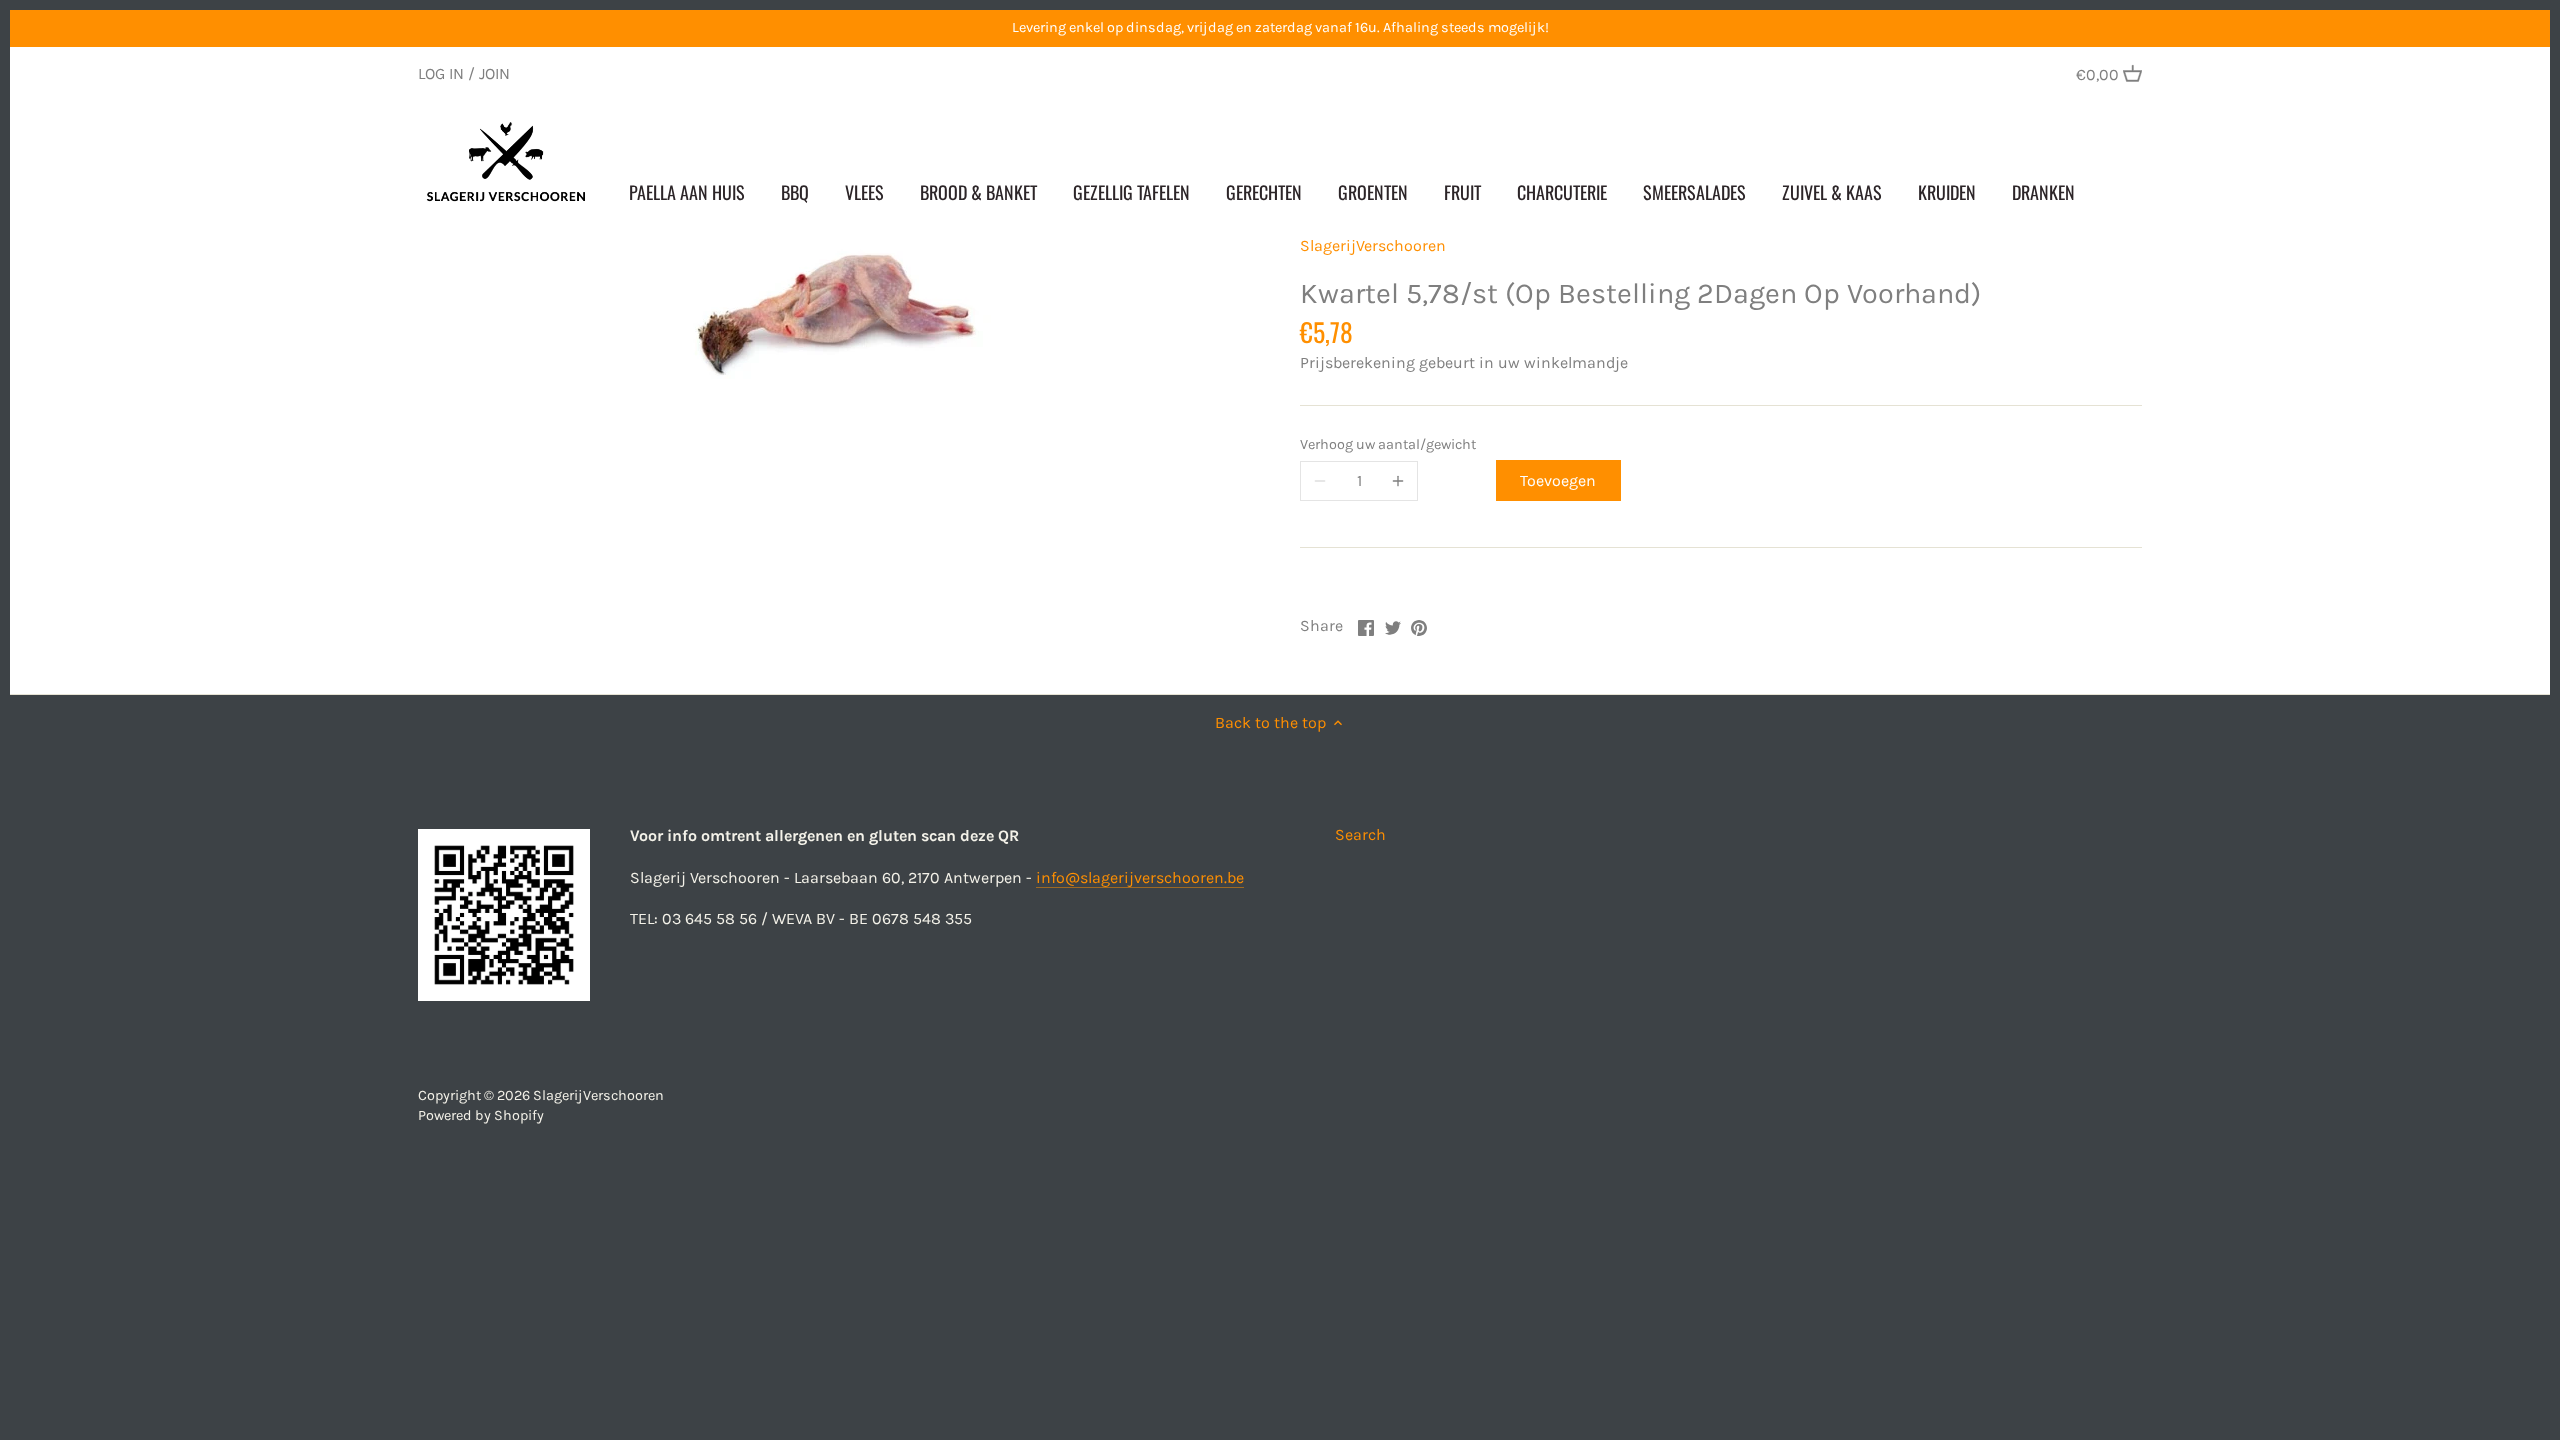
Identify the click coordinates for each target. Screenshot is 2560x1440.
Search (1360, 834)
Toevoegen (1558, 480)
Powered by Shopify (481, 1115)
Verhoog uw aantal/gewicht (1388, 444)
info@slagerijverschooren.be (1140, 877)
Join (494, 73)
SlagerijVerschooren (1373, 245)
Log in (441, 73)
